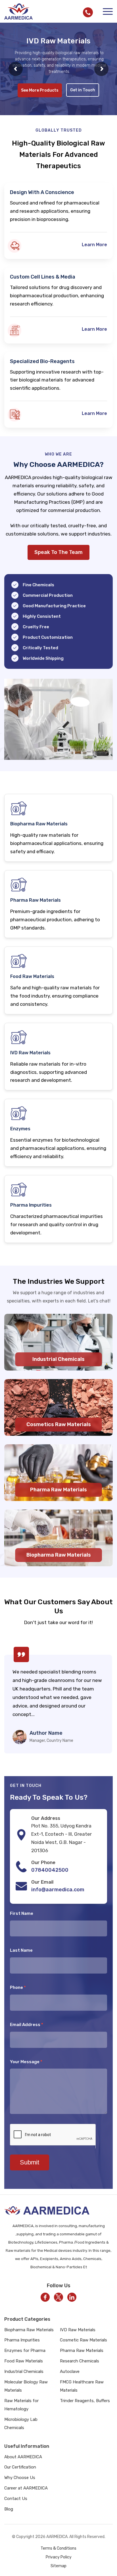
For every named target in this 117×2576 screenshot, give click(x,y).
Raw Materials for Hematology (21, 2405)
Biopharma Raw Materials (29, 2330)
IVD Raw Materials (78, 2330)
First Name (22, 1913)
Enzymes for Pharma (25, 2351)
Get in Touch (83, 97)
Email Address (27, 2025)
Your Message (26, 2062)
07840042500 (50, 1870)
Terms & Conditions (58, 2548)
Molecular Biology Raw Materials (26, 2386)
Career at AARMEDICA (26, 2488)
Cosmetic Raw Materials (83, 2340)
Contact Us (16, 2499)
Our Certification (20, 2467)
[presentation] (11, 1698)
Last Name (21, 1950)
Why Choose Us (20, 2478)
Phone (18, 1987)
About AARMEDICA (23, 2457)
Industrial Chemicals (24, 2371)
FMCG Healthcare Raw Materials (82, 2386)
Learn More (94, 245)
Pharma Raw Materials (82, 2351)
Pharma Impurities (22, 2340)
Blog (9, 2509)
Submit (30, 2162)
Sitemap (58, 2566)
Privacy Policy (59, 2557)
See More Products (40, 98)
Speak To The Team (58, 552)
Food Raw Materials (24, 2361)
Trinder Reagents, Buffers (85, 2401)
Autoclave (70, 2371)
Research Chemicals (80, 2361)
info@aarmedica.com (58, 1890)
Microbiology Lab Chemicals (21, 2424)
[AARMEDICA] (18, 11)
